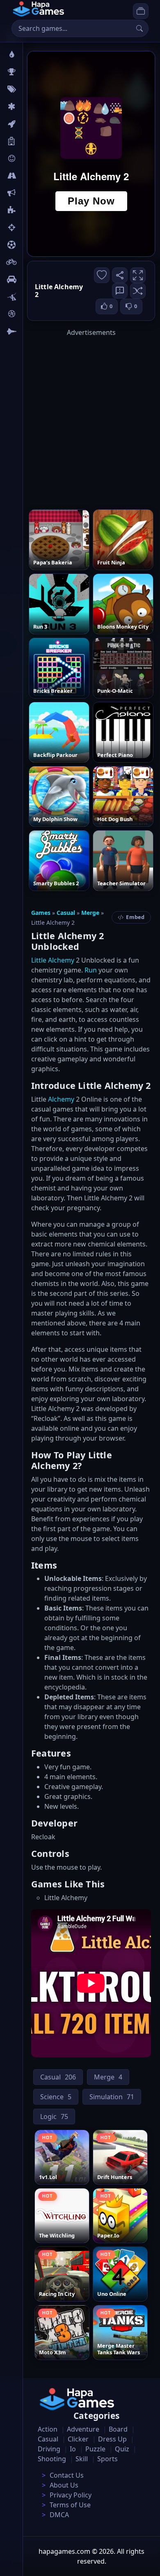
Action (48, 2429)
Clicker (78, 2439)
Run (91, 970)
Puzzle (95, 2449)
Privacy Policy (71, 2495)
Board (36, 141)
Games (41, 913)
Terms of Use (70, 2505)
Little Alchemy (53, 960)
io (30, 193)
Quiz (122, 2449)
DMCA (59, 2515)
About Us (64, 2485)
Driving (49, 2449)
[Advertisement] (80, 418)
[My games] (141, 11)
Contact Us (67, 2475)
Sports (107, 2459)
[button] (138, 291)
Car (32, 279)
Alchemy (61, 1099)
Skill (82, 2459)
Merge (90, 913)
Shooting (52, 2459)
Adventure (83, 2429)
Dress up (112, 2439)
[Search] (139, 28)
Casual (66, 913)
